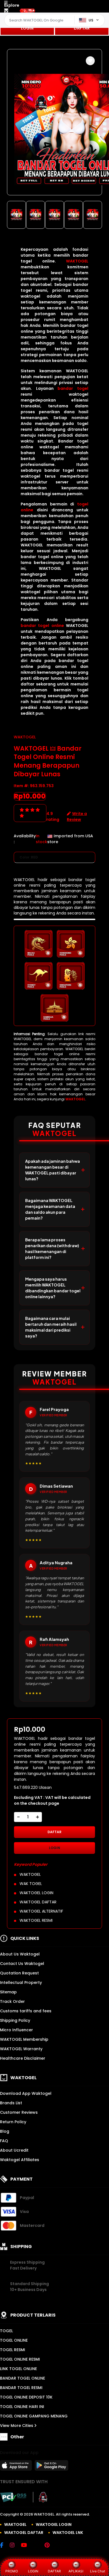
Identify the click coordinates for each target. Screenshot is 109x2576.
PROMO (12, 2571)
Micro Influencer (16, 2030)
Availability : (25, 839)
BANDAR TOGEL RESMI (21, 2388)
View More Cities (17, 2426)
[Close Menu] (6, 12)
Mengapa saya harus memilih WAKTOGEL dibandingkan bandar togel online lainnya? (53, 1288)
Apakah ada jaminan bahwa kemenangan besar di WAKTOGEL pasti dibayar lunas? (53, 1170)
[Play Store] (51, 2467)
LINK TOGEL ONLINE (18, 2369)
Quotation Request (19, 1973)
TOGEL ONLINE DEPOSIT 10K (26, 2397)
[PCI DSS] (13, 2497)
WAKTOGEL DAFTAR (24, 2533)
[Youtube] (27, 2546)
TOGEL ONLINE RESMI (20, 2359)
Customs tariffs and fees (26, 2011)
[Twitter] (38, 2546)
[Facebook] (4, 2546)
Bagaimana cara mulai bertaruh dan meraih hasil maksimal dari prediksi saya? (51, 1327)
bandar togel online (42, 626)
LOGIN (27, 28)
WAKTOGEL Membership (24, 2039)
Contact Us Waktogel (22, 1964)
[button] (90, 61)
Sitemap (8, 1992)
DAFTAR (82, 28)
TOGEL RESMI (13, 2350)
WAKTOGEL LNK (68, 2533)
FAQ (4, 2141)
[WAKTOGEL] (27, 11)
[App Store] (17, 2467)
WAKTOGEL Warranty (21, 2049)
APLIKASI (76, 2571)
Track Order (12, 2001)
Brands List (11, 2103)
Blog (5, 2131)
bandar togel (73, 388)
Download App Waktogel (26, 2093)
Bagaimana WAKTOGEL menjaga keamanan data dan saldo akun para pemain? (50, 1209)
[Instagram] (15, 2546)
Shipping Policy (15, 2020)
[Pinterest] (50, 2546)
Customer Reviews (19, 2112)
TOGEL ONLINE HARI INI (22, 2407)
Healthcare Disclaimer (23, 2058)
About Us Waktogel (20, 1954)
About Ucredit (14, 2150)
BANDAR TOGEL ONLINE (22, 2378)
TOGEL (6, 2331)
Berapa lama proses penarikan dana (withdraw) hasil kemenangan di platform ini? (52, 1248)
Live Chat (98, 2571)
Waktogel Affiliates (20, 2160)
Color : (29, 857)
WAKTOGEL (77, 261)
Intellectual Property (21, 1983)
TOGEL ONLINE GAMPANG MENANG (34, 2416)
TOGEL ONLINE (14, 2340)
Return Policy (13, 2122)
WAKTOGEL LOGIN (54, 2524)
